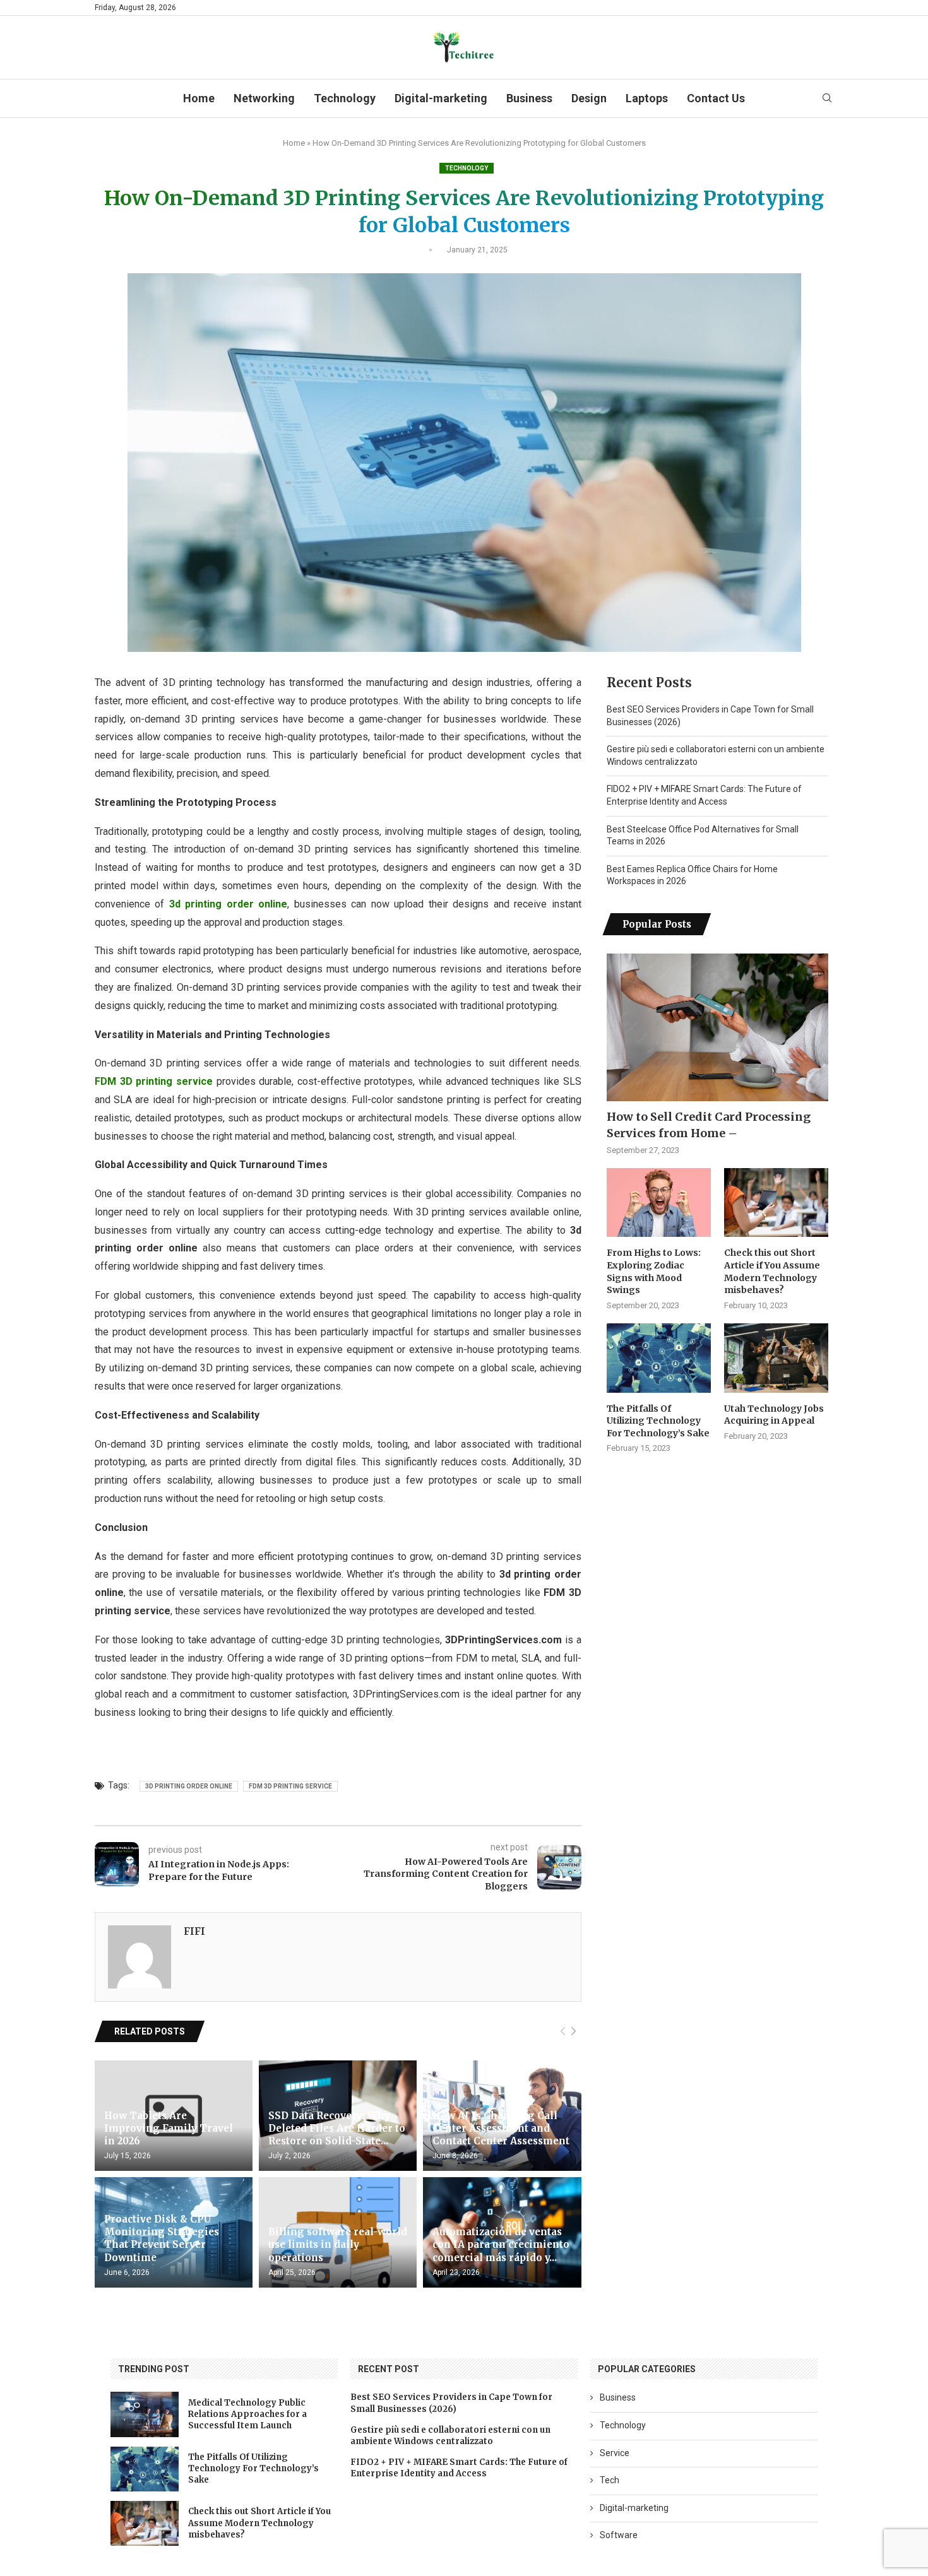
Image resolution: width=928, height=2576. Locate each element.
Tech (610, 2480)
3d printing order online (189, 1786)
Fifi (194, 1931)
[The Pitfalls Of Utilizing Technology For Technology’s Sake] (659, 1358)
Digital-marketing (441, 98)
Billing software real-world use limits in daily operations (338, 2245)
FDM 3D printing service (290, 1786)
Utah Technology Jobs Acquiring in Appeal (774, 1415)
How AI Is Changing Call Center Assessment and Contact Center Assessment (501, 2129)
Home (199, 98)
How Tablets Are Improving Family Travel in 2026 (169, 2129)
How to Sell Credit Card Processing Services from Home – (709, 1125)
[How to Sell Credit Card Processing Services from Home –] (717, 1027)
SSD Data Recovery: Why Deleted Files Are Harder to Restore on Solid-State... (337, 2129)
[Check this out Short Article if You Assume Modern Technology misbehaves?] (776, 1203)
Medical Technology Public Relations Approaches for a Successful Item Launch (247, 2414)
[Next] (574, 2032)
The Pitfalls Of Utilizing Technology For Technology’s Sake (658, 1421)
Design (589, 98)
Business (529, 98)
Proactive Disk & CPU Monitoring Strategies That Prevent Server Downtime (162, 2238)
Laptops (647, 98)
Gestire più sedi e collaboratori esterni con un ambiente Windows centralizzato (450, 2436)
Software (619, 2535)
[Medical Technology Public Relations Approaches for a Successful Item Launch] (145, 2414)
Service (615, 2453)
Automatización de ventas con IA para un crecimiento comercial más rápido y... (501, 2245)
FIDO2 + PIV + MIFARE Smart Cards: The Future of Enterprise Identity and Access (459, 2468)
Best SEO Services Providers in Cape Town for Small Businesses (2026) (451, 2403)
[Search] (827, 98)
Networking (264, 98)
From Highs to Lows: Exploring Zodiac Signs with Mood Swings (654, 1271)
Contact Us (716, 98)
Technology (345, 98)
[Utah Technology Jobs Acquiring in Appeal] (776, 1358)
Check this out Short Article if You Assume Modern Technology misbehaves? (772, 1271)
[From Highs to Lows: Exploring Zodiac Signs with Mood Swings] (659, 1203)
